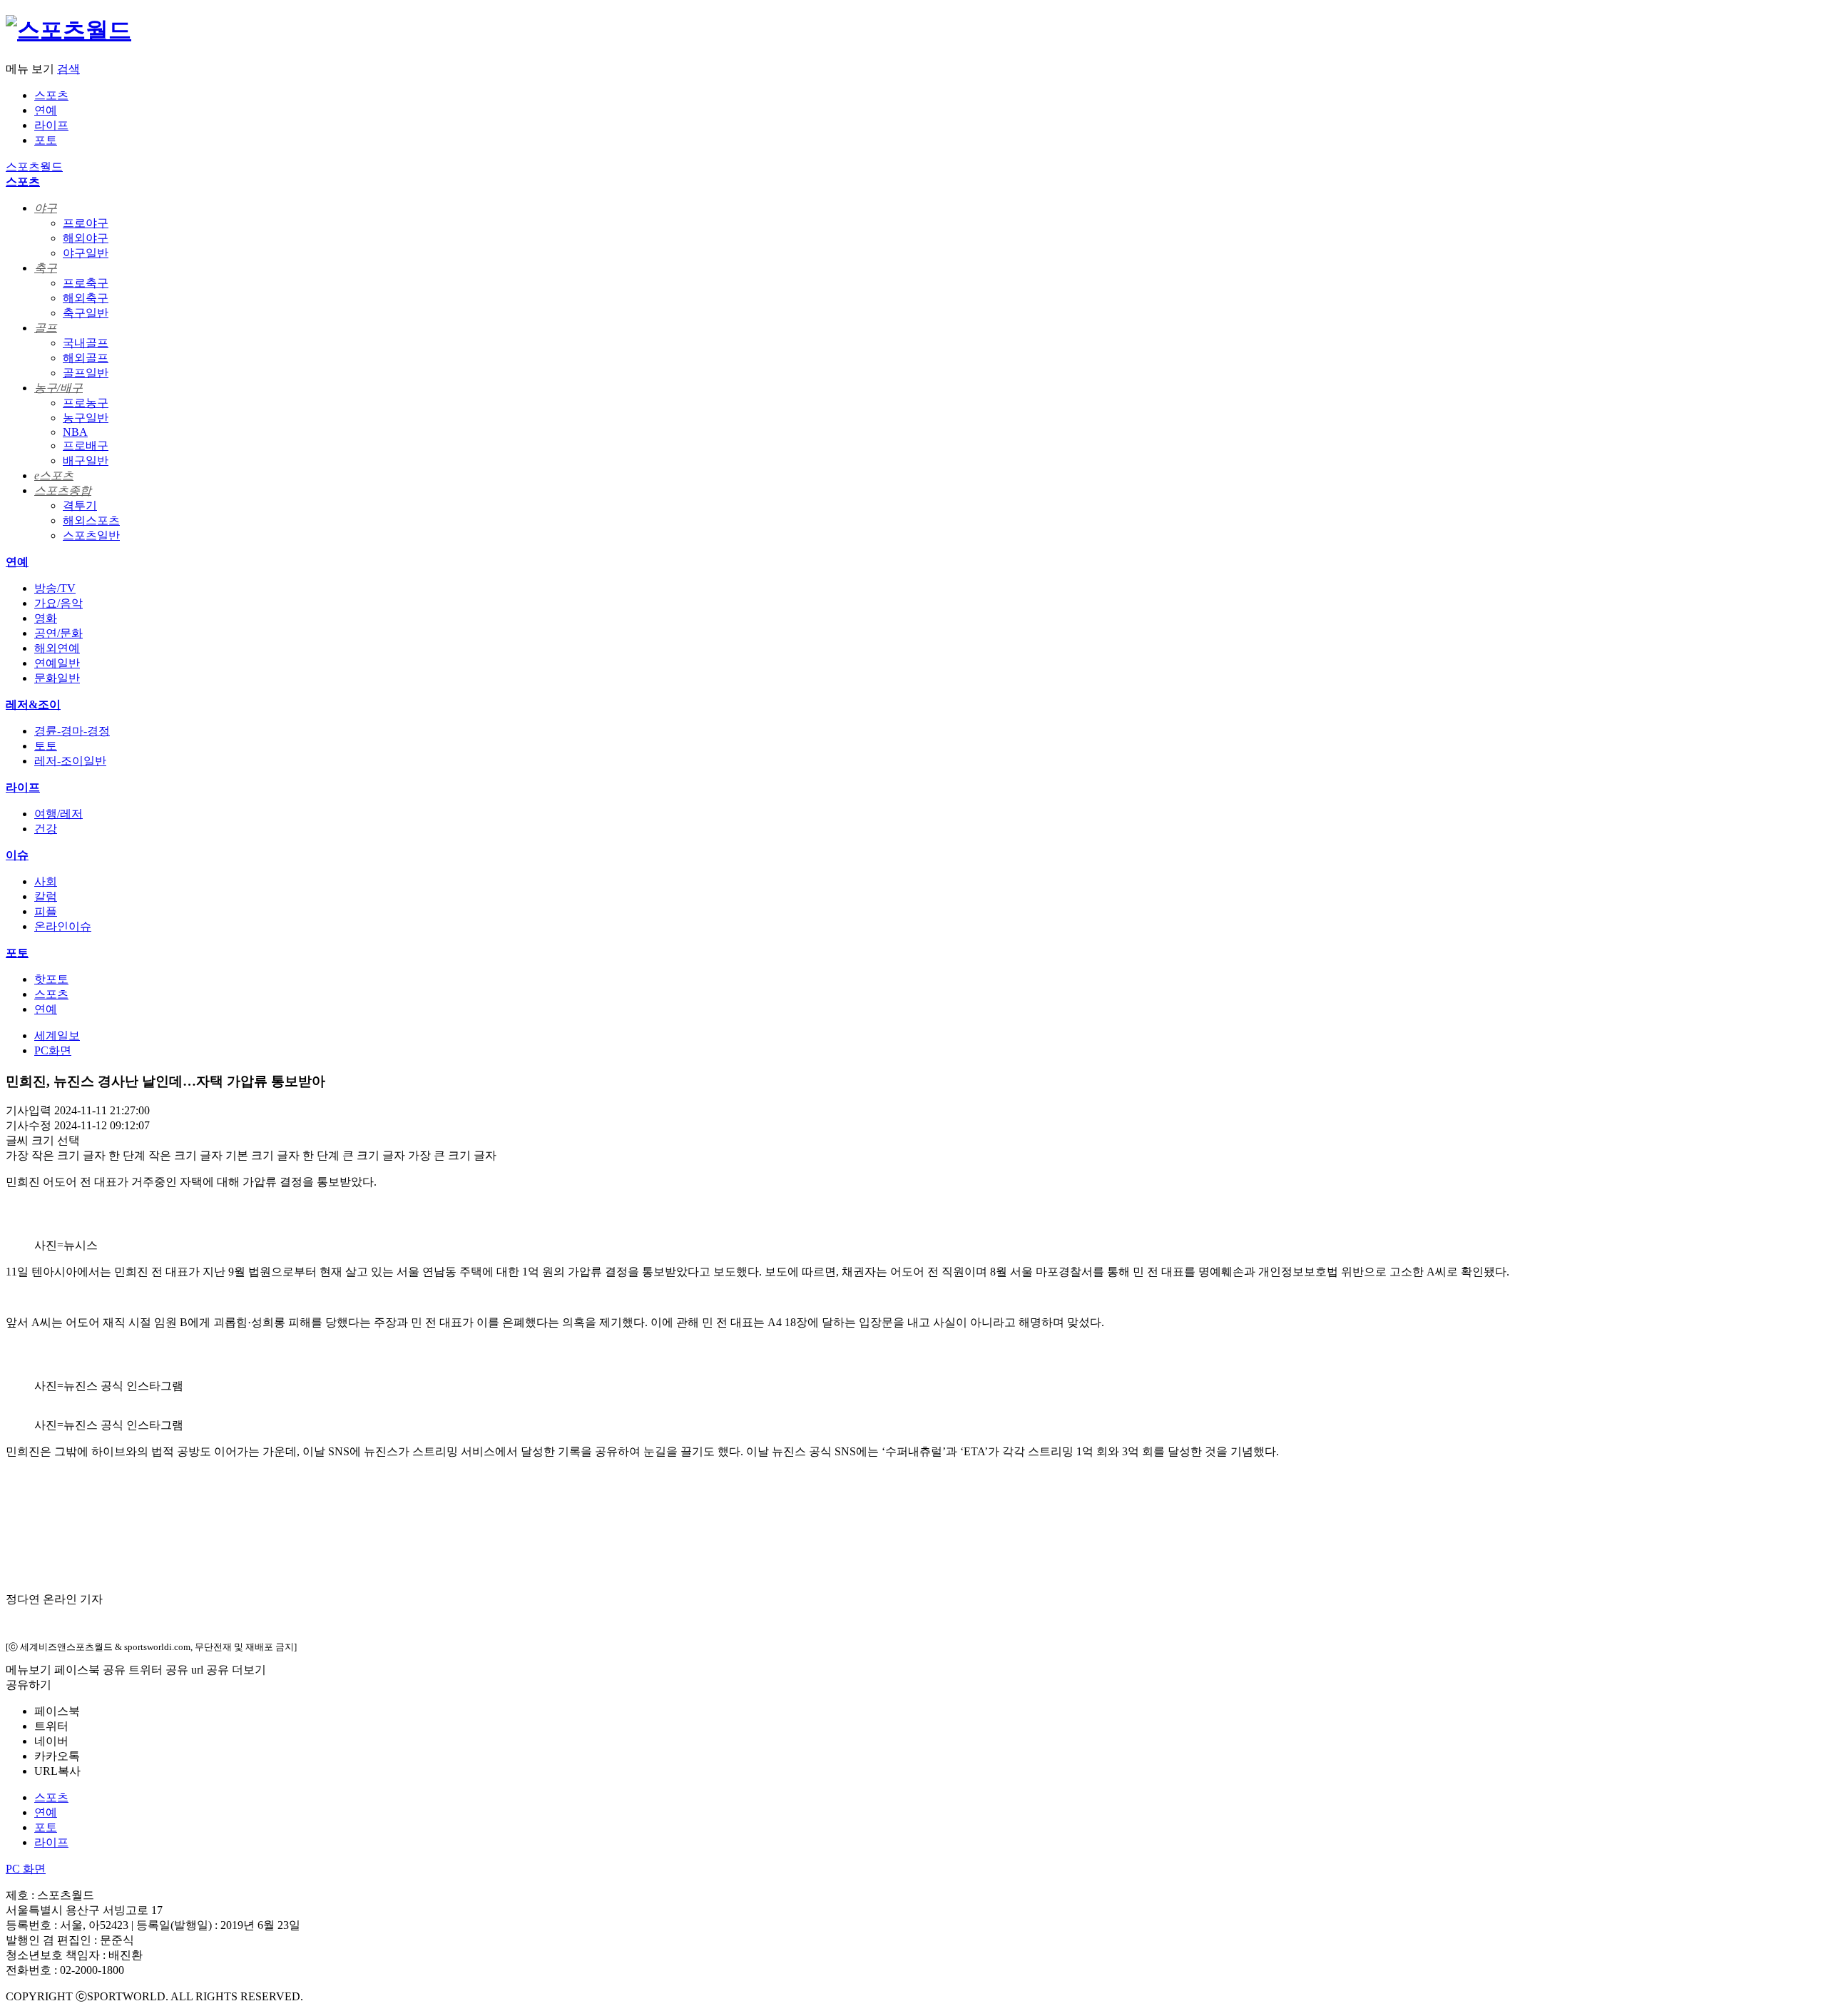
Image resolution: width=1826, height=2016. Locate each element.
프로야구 (86, 223)
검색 (68, 69)
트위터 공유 (158, 1670)
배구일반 (86, 460)
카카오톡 (57, 1756)
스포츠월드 (34, 167)
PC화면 (53, 1050)
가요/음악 (58, 603)
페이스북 (57, 1711)
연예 (46, 110)
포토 (46, 140)
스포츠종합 (63, 490)
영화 (46, 618)
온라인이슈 (63, 926)
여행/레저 (58, 814)
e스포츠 (54, 475)
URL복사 (57, 1771)
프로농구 (86, 403)
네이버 (51, 1741)
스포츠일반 (91, 535)
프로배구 (86, 446)
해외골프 (86, 358)
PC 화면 (26, 1869)
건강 (46, 829)
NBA (75, 432)
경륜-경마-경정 (72, 731)
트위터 (51, 1726)
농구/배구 (58, 388)
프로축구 (86, 283)
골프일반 (86, 373)
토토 (46, 746)
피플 (46, 911)
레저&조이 (33, 704)
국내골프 (86, 343)
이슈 (17, 855)
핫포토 (51, 979)
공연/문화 (58, 633)
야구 (46, 208)
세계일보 (57, 1035)
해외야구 (86, 238)
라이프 (51, 125)
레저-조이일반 (70, 761)
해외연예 (57, 648)
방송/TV (55, 588)
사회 (46, 881)
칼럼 (46, 896)
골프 (46, 328)
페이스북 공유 (90, 1670)
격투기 (80, 505)
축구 (46, 268)
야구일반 (86, 253)
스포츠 (51, 95)
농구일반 (86, 418)
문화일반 (57, 678)
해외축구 (86, 298)
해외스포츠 (91, 520)
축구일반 (86, 313)
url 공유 (210, 1670)
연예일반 (57, 663)
